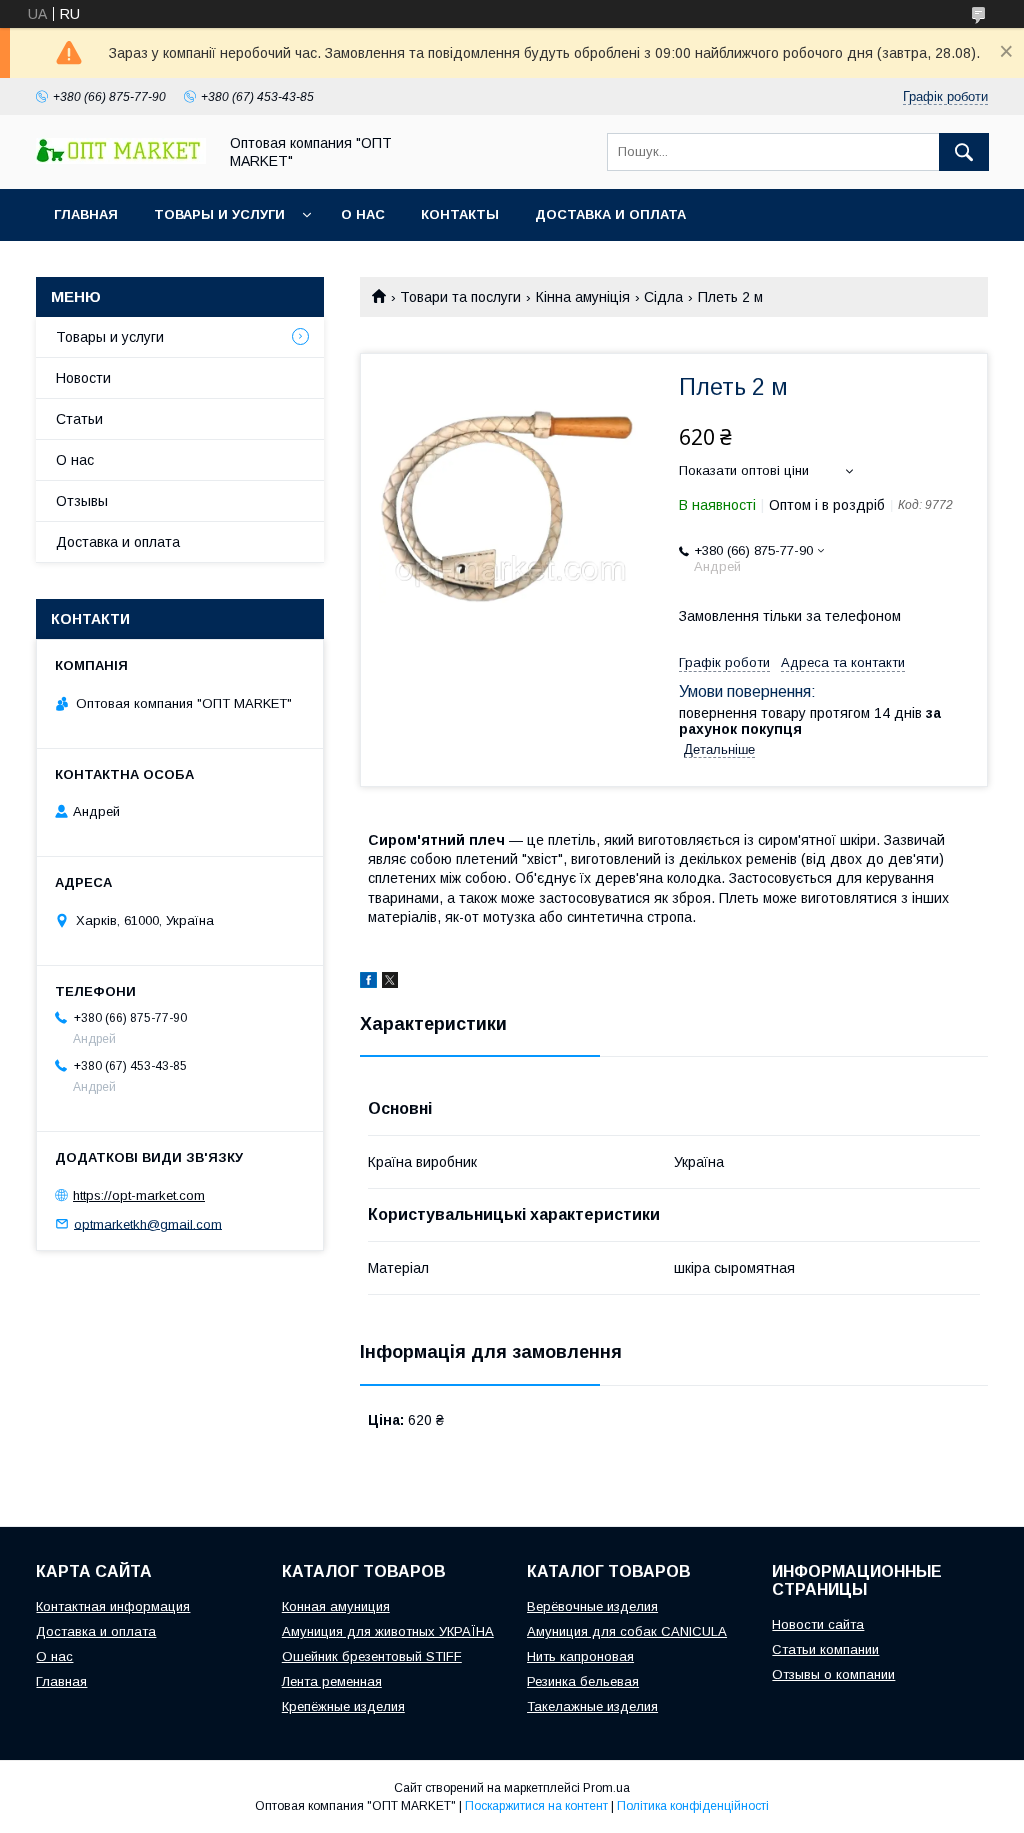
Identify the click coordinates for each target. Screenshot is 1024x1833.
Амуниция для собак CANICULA (627, 1631)
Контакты (460, 214)
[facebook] (368, 983)
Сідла (663, 297)
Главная (86, 214)
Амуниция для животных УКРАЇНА (388, 1631)
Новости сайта (818, 1624)
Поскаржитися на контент (536, 1806)
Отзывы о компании (833, 1674)
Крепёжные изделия (343, 1706)
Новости (83, 378)
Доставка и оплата (610, 214)
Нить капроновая (580, 1656)
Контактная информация (113, 1606)
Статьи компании (825, 1649)
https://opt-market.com (139, 1195)
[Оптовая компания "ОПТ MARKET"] (121, 159)
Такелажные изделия (592, 1706)
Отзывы (82, 501)
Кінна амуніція (583, 297)
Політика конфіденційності (693, 1806)
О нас (363, 214)
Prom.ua (606, 1788)
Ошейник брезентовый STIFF (372, 1656)
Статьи (79, 419)
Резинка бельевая (583, 1681)
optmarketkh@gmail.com (148, 1223)
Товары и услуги (219, 214)
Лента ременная (332, 1681)
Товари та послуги (460, 297)
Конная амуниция (336, 1606)
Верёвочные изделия (592, 1606)
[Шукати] (964, 152)
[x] (390, 983)
